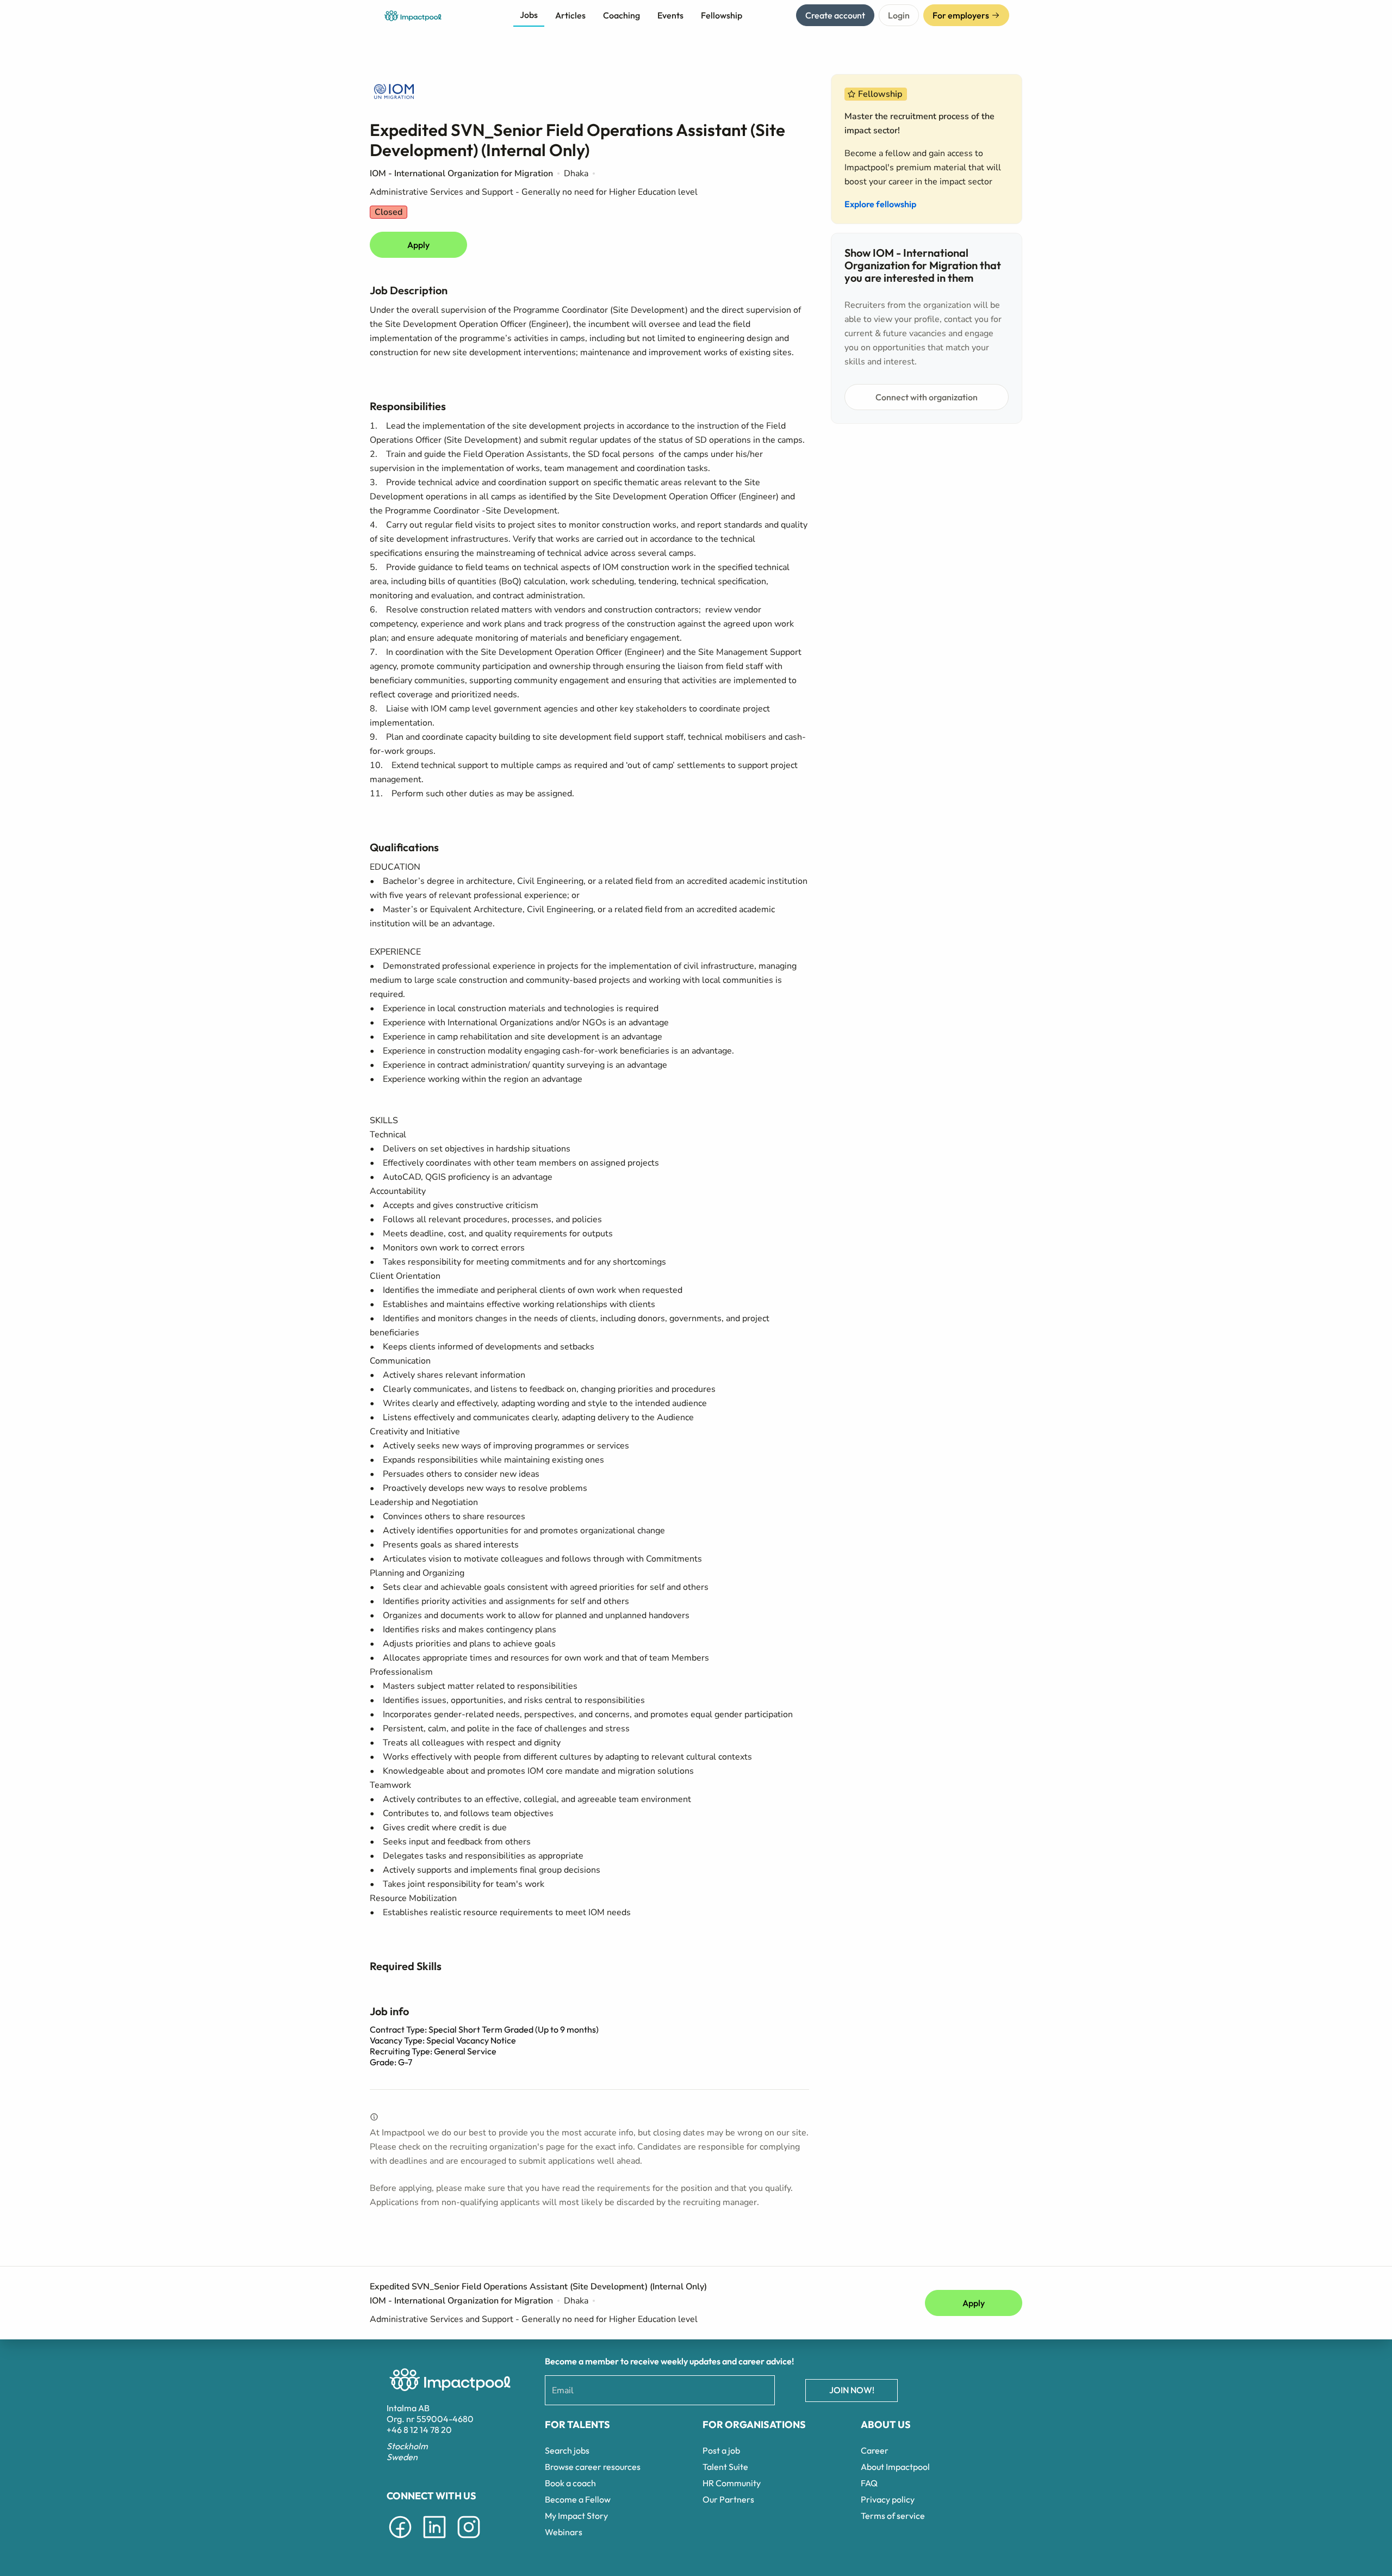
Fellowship (722, 15)
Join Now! (852, 2390)
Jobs (529, 15)
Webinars (564, 2532)
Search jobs (567, 2450)
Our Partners (728, 2499)
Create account (835, 15)
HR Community (732, 2483)
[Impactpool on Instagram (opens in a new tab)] (469, 2540)
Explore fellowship (880, 204)
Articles (570, 15)
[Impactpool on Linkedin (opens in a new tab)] (434, 2540)
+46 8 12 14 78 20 (419, 2430)
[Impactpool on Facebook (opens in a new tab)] (400, 2540)
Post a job (721, 2450)
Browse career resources (593, 2467)
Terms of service (893, 2516)
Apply (418, 245)
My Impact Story (576, 2516)
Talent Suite (725, 2467)
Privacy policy (888, 2499)
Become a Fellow (578, 2499)
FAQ (869, 2483)
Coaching (622, 15)
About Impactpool (895, 2467)
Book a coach (570, 2483)
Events (670, 15)
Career (875, 2450)
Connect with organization (927, 397)
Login (899, 15)
